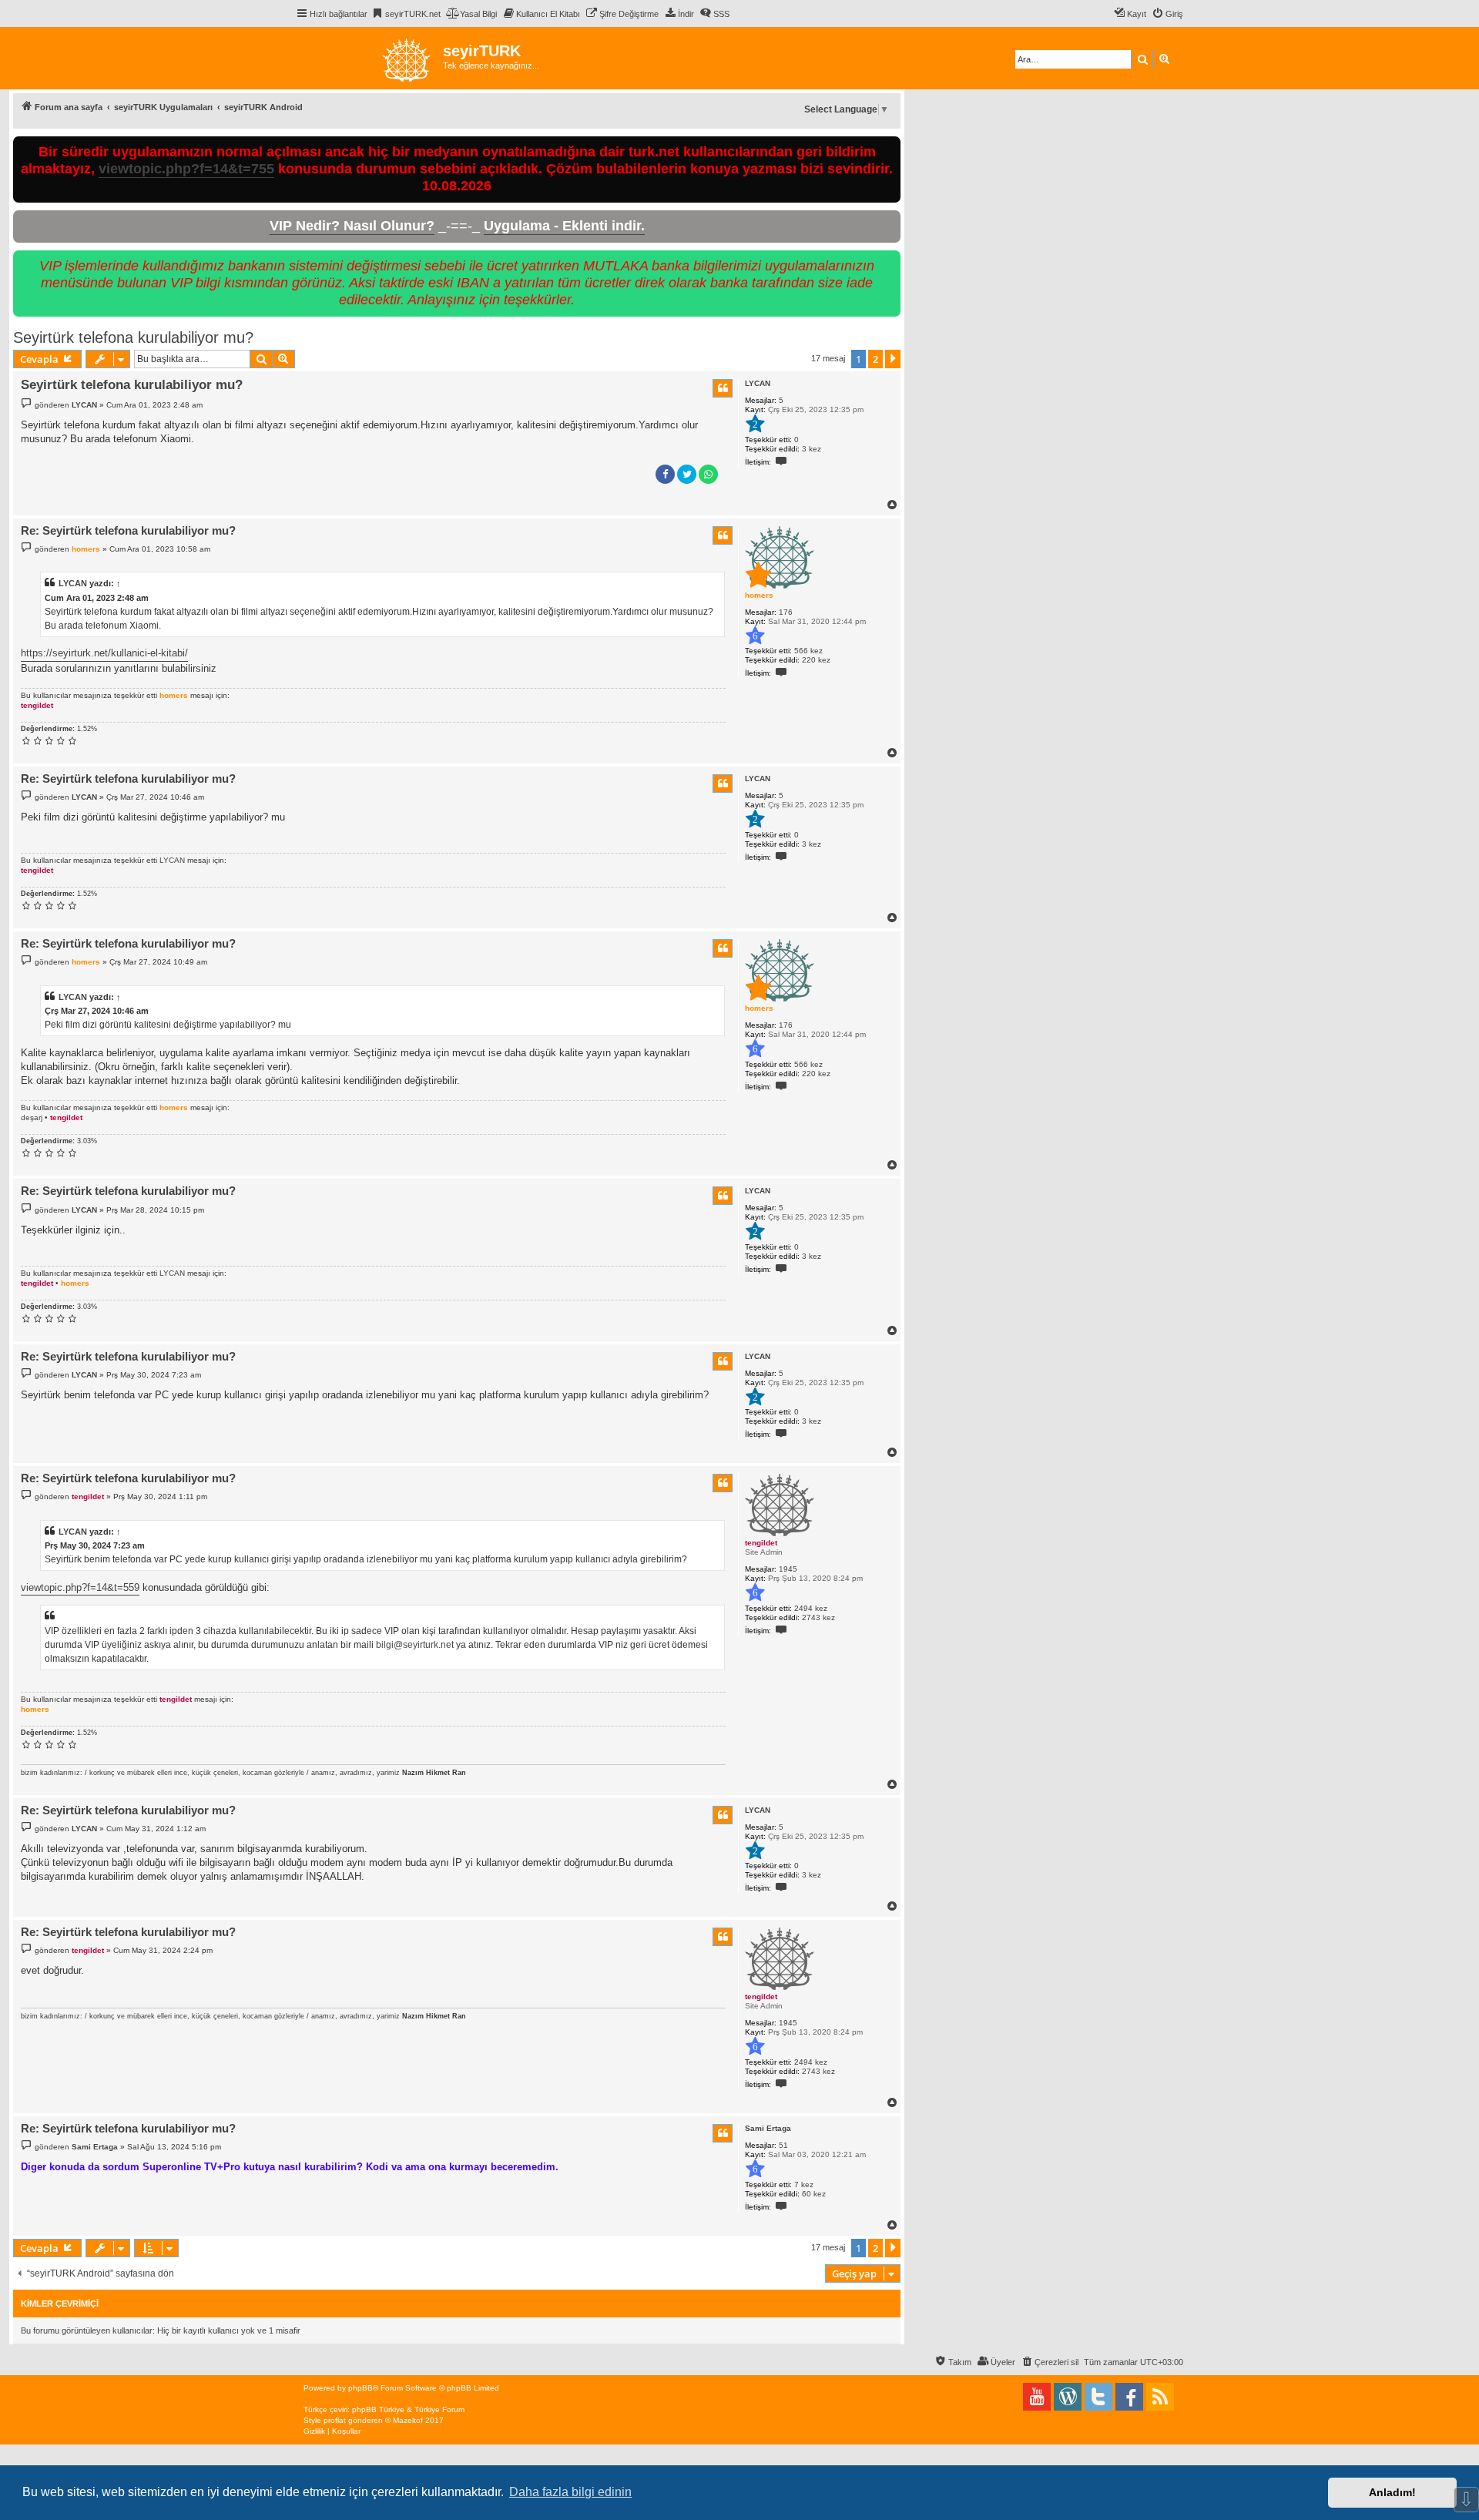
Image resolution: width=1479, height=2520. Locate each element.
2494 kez (811, 1608)
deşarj (32, 1117)
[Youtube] (1037, 2397)
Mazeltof (408, 2420)
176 (786, 612)
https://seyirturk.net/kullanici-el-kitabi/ (104, 653)
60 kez (814, 2194)
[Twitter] (1098, 2397)
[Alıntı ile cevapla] (723, 388)
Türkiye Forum (439, 2409)
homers (759, 595)
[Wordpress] (1068, 2397)
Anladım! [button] (1392, 2492)
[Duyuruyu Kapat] (890, 145)
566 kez (808, 651)
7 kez (804, 2184)
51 (783, 2145)
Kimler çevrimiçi (60, 2304)
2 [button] (875, 359)
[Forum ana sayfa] (369, 58)
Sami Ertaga (768, 2128)
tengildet (37, 705)
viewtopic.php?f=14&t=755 (186, 169)
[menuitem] (406, 14)
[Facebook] (1129, 2397)
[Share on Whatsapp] (708, 474)
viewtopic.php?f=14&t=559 (80, 1587)
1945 (788, 1569)
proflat (335, 2420)
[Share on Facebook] (665, 474)
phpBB (361, 2388)
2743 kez (818, 1617)
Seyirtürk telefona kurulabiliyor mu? (133, 337)
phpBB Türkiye (378, 2409)
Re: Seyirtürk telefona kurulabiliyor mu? (128, 530)
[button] (893, 359)
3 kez (812, 449)
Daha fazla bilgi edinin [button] (570, 2492)
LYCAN (758, 383)
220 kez (816, 660)
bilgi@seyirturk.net (415, 1645)
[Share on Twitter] (687, 474)
